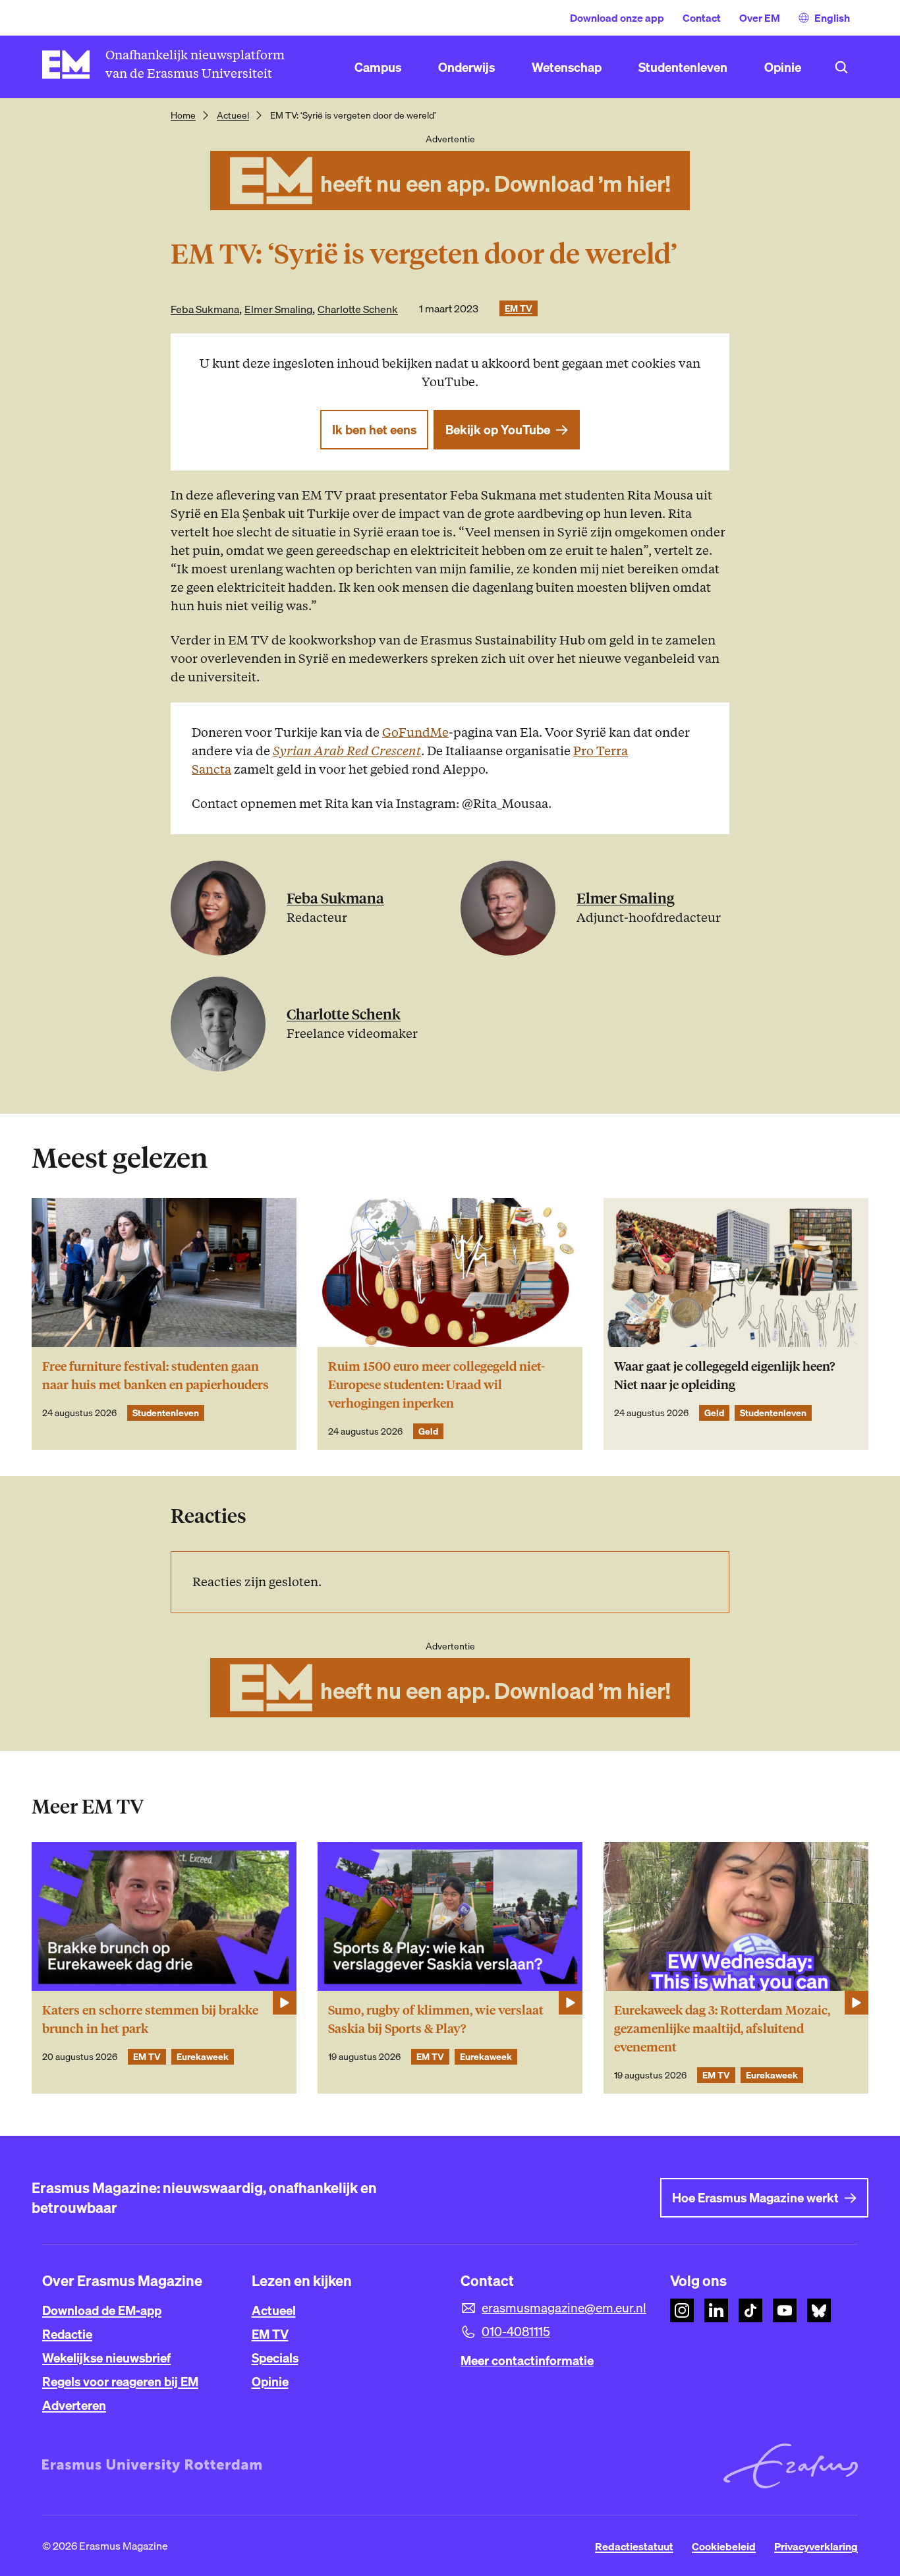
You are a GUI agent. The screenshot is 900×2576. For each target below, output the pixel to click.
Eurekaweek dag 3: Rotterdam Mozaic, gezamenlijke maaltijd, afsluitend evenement (722, 2029)
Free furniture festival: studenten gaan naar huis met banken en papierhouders (155, 1376)
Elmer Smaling (278, 309)
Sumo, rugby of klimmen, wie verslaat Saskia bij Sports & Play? (436, 2019)
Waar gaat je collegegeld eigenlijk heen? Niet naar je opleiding (724, 1376)
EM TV (519, 308)
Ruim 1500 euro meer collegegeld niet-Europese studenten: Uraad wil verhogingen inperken (436, 1385)
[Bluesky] (819, 2310)
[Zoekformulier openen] (841, 67)
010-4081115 (516, 2332)
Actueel (233, 115)
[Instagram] (682, 2310)
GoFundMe (415, 732)
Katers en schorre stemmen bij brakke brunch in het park (150, 2019)
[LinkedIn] (716, 2310)
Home (183, 115)
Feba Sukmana (205, 309)
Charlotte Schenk (358, 309)
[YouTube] (785, 2310)
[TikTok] (750, 2310)
